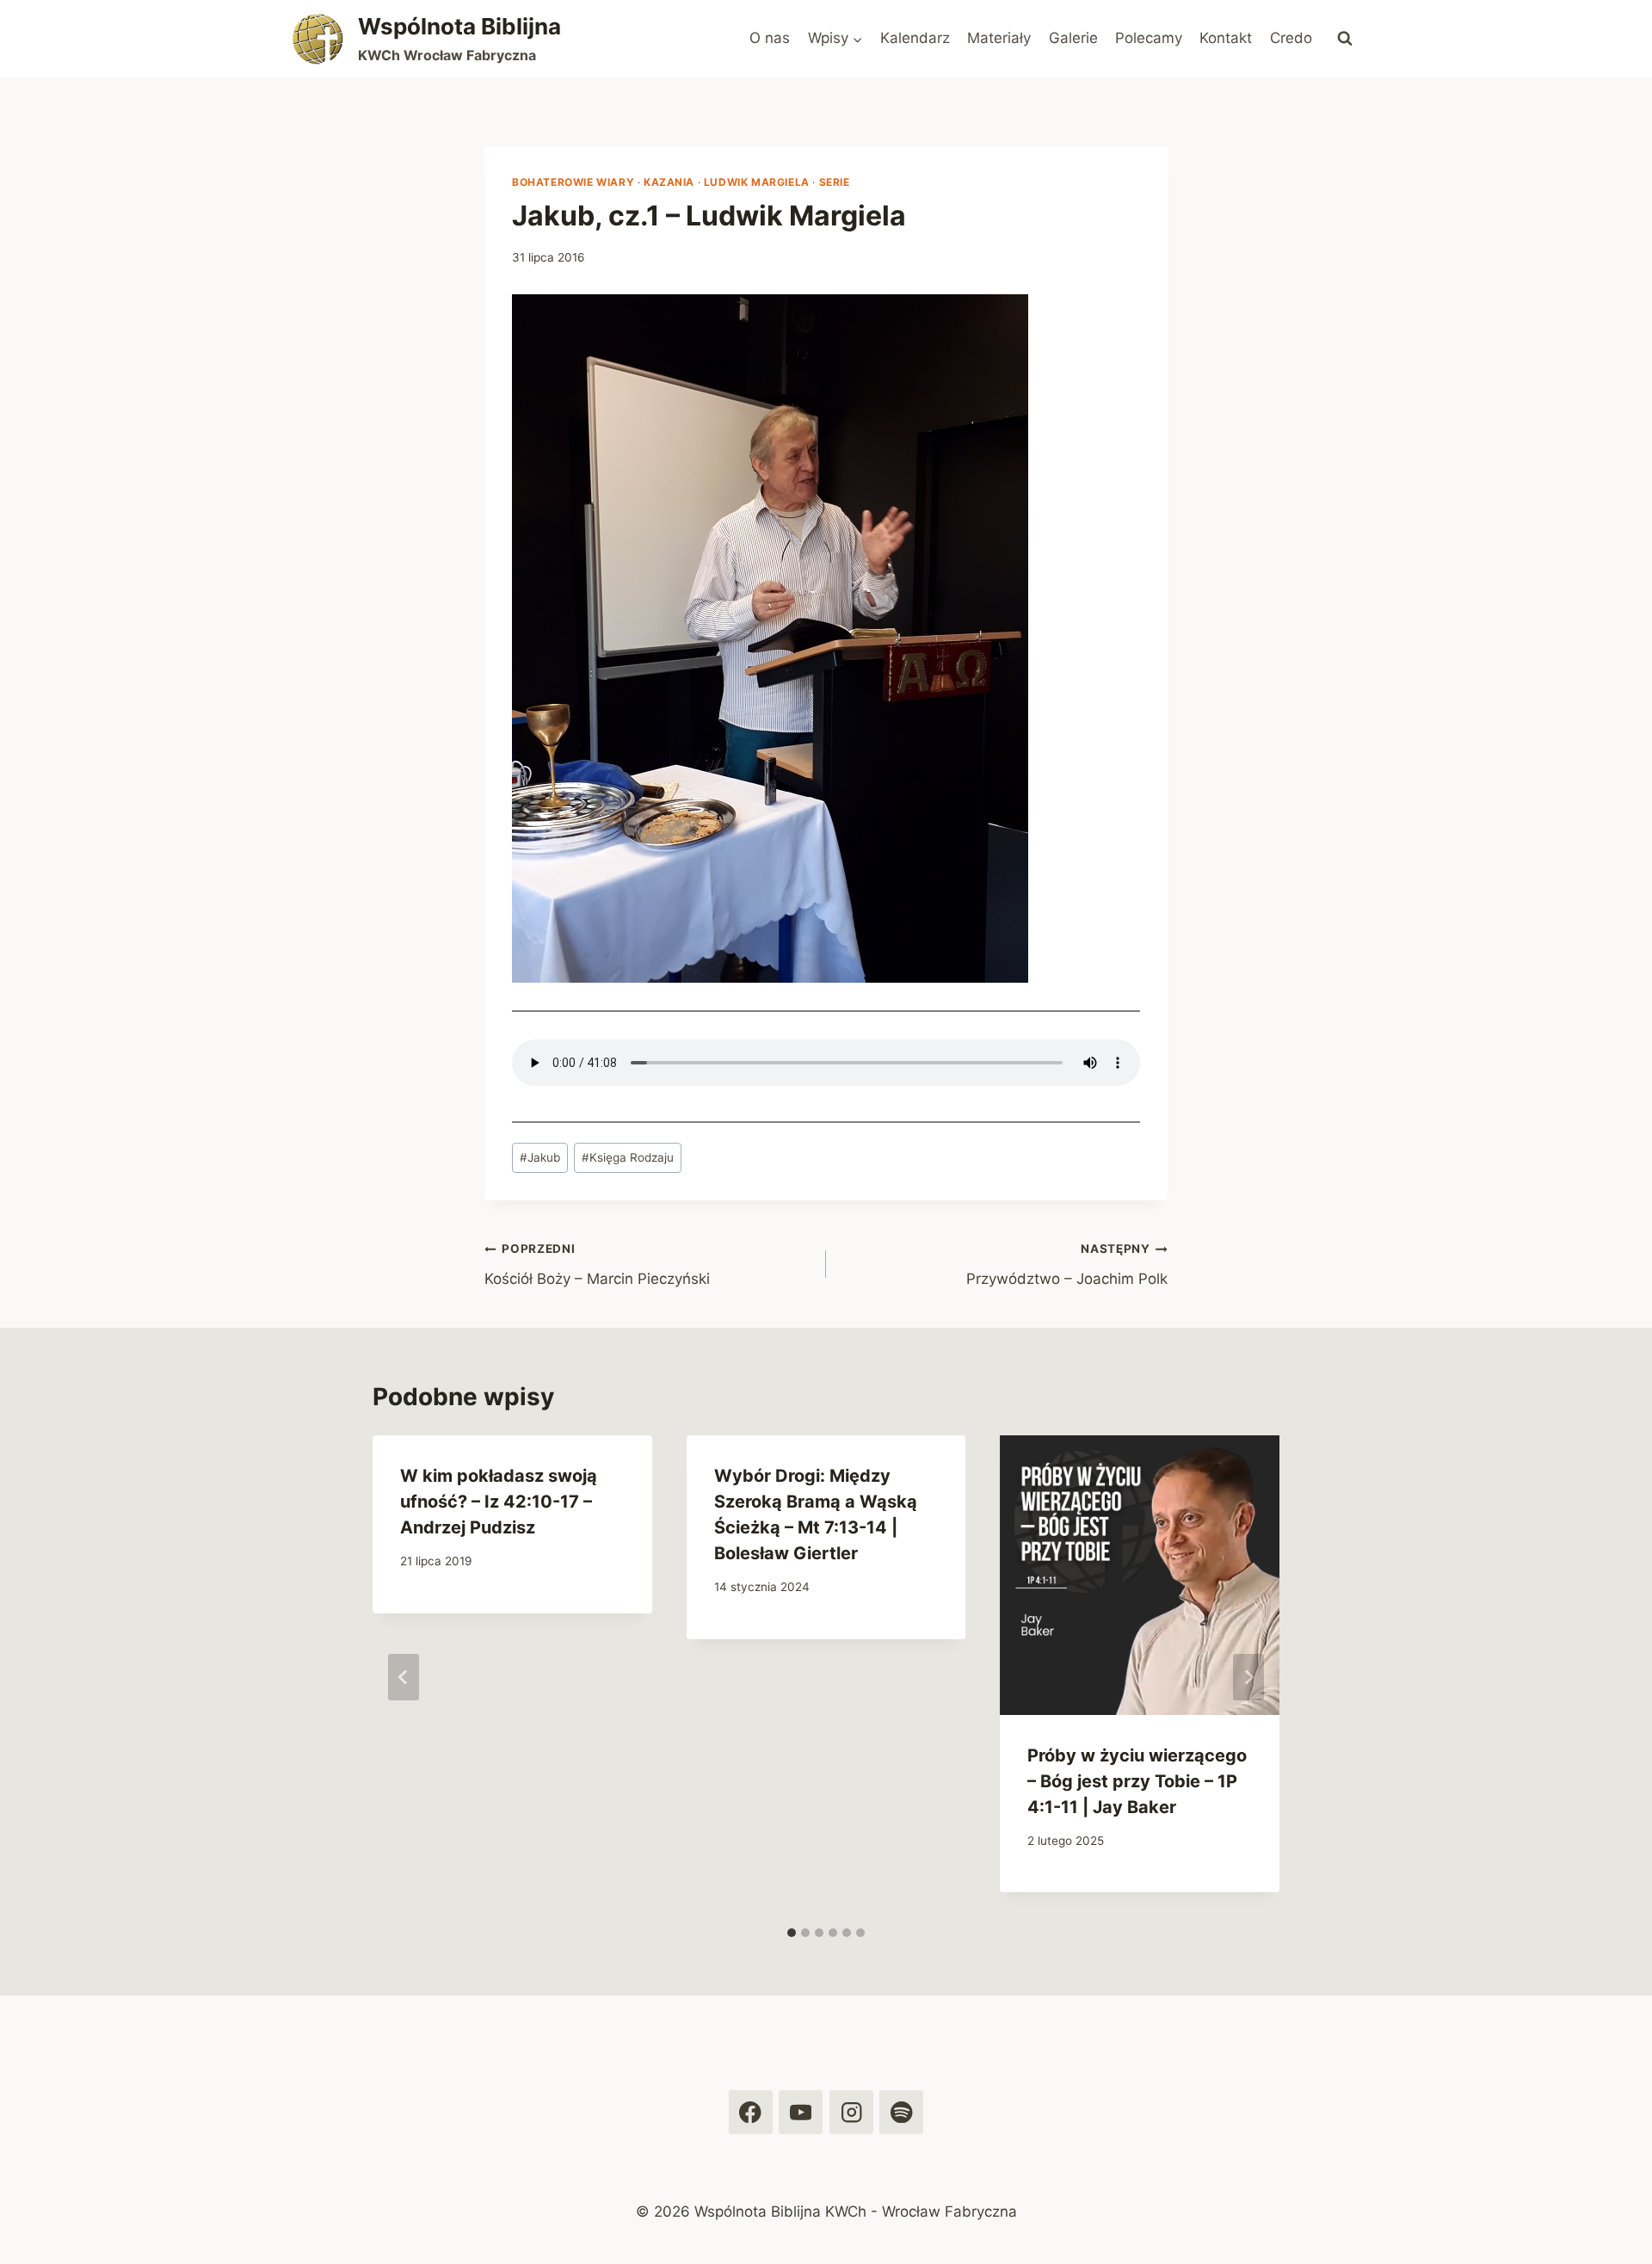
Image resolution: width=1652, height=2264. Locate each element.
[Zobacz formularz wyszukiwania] (1345, 39)
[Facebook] (751, 2112)
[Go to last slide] (404, 1677)
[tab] (792, 1933)
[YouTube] (801, 2112)
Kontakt (1226, 38)
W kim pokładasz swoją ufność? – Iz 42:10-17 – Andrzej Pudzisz (499, 1502)
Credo (1291, 38)
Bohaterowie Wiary (573, 182)
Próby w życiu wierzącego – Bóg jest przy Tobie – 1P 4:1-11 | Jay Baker (1137, 1781)
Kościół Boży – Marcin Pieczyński (597, 1265)
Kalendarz (915, 38)
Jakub (540, 1157)
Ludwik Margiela (757, 182)
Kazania (669, 182)
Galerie (1073, 38)
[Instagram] (851, 2112)
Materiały (999, 38)
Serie (835, 182)
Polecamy (1149, 38)
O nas (770, 38)
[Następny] (1248, 1677)
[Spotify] (901, 2112)
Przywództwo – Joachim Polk (1067, 1265)
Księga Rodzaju (628, 1157)
